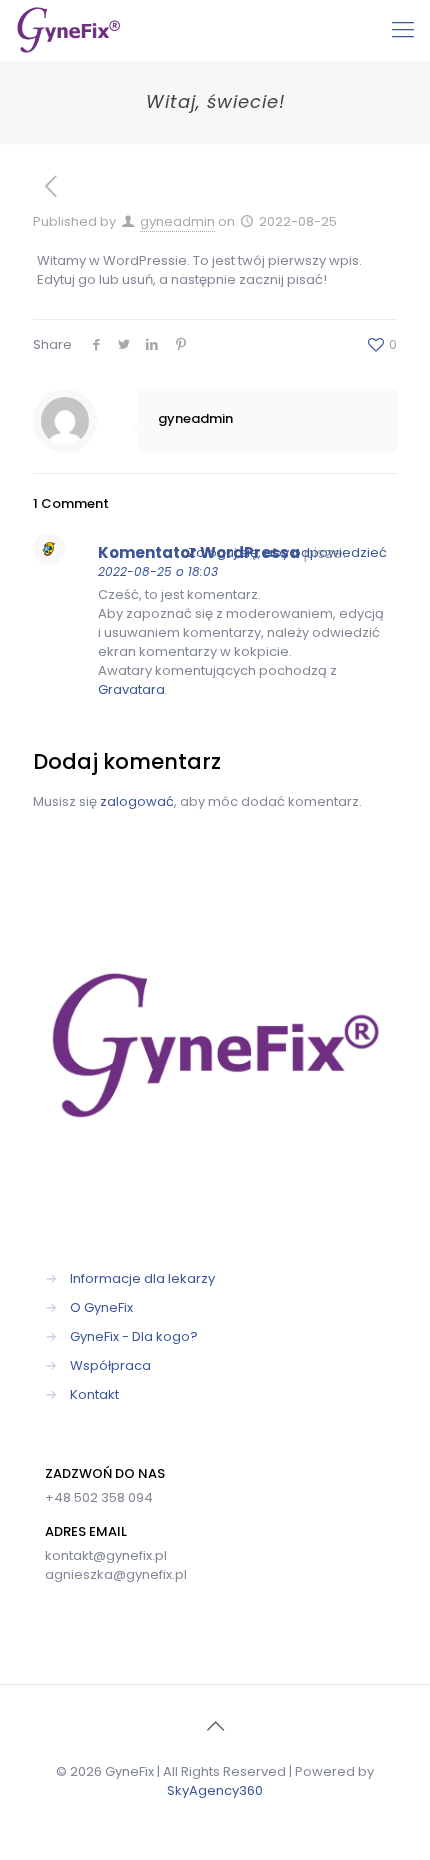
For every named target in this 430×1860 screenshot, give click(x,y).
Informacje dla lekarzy (142, 1278)
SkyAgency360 (215, 1790)
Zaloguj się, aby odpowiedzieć (287, 552)
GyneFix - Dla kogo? (134, 1336)
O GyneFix (101, 1307)
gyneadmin (177, 221)
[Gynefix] (68, 30)
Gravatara (131, 689)
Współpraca (110, 1365)
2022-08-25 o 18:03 (158, 571)
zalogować (137, 801)
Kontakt (94, 1394)
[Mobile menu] (403, 30)
